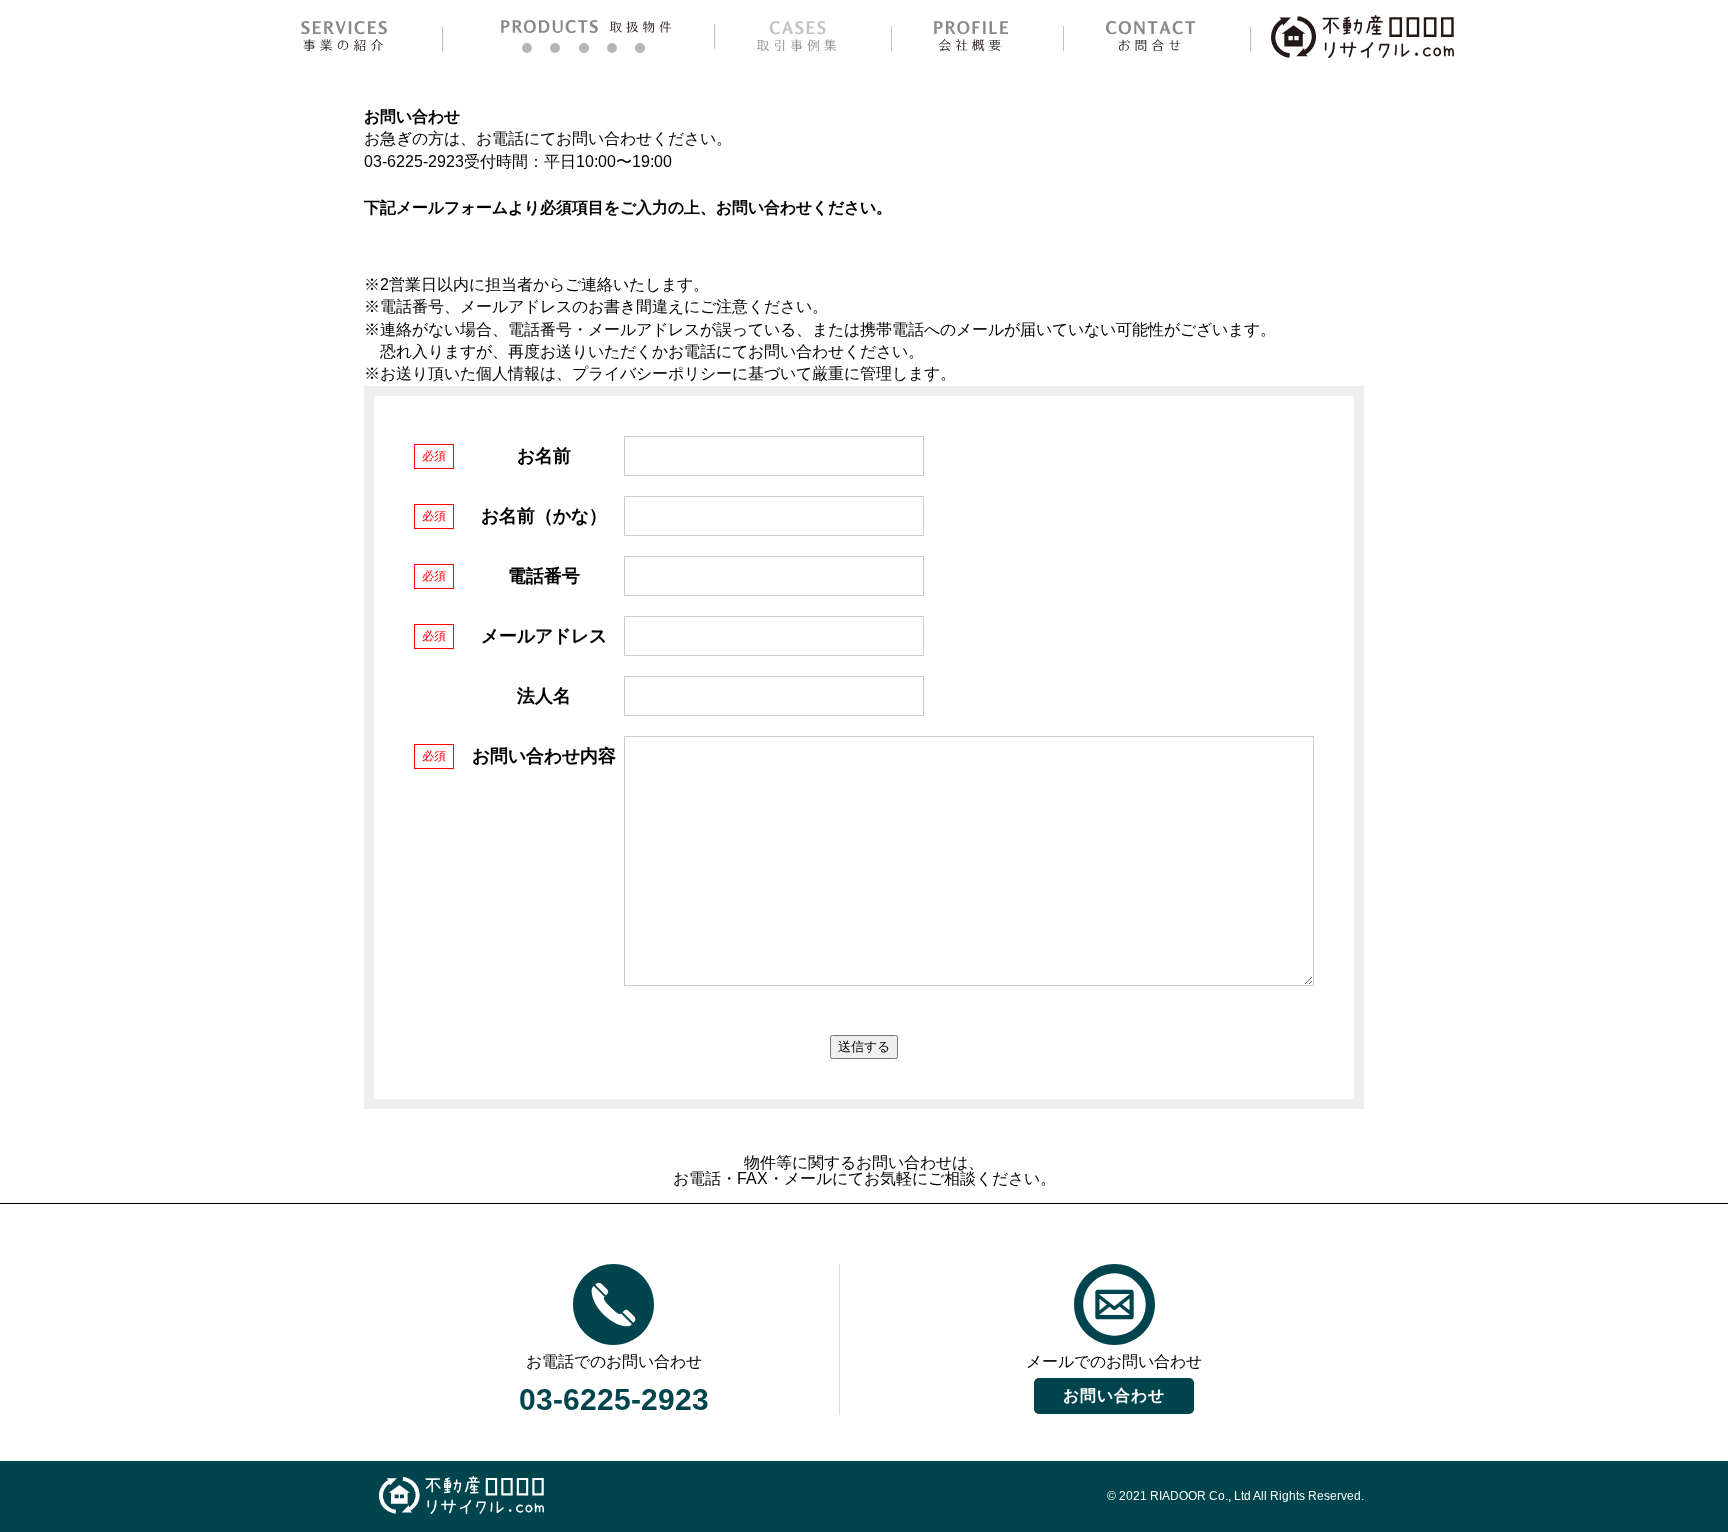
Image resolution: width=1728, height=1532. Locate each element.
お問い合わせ (1114, 1395)
